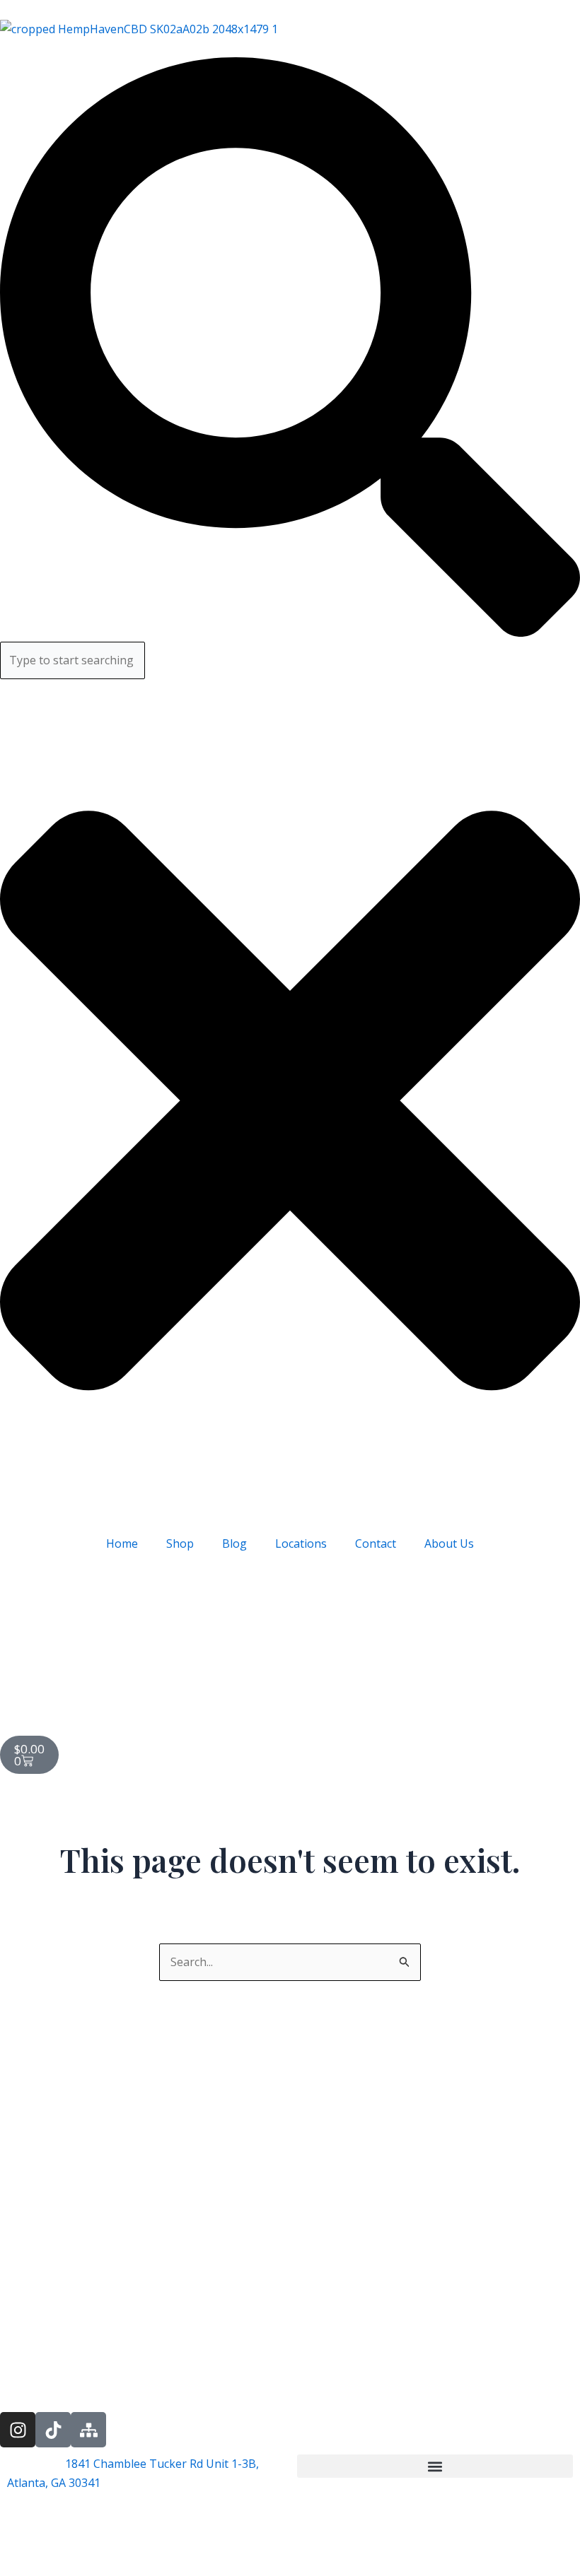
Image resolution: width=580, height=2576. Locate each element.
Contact (376, 1543)
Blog (234, 1543)
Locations (301, 1543)
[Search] (290, 633)
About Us (449, 1543)
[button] (435, 2466)
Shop (180, 1543)
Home (122, 1543)
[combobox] (72, 660)
